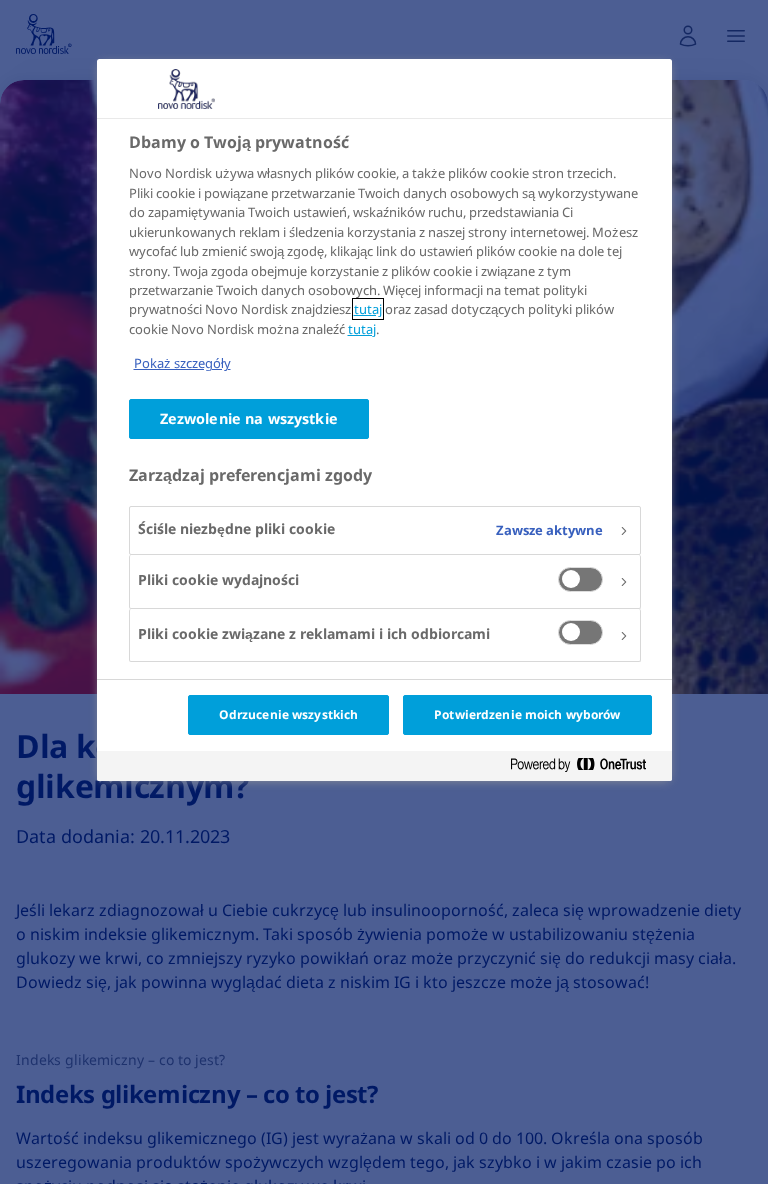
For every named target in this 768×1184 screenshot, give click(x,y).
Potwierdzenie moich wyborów (527, 714)
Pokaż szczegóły (182, 363)
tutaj (368, 309)
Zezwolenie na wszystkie (249, 418)
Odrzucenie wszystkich (289, 714)
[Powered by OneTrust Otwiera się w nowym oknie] (586, 768)
